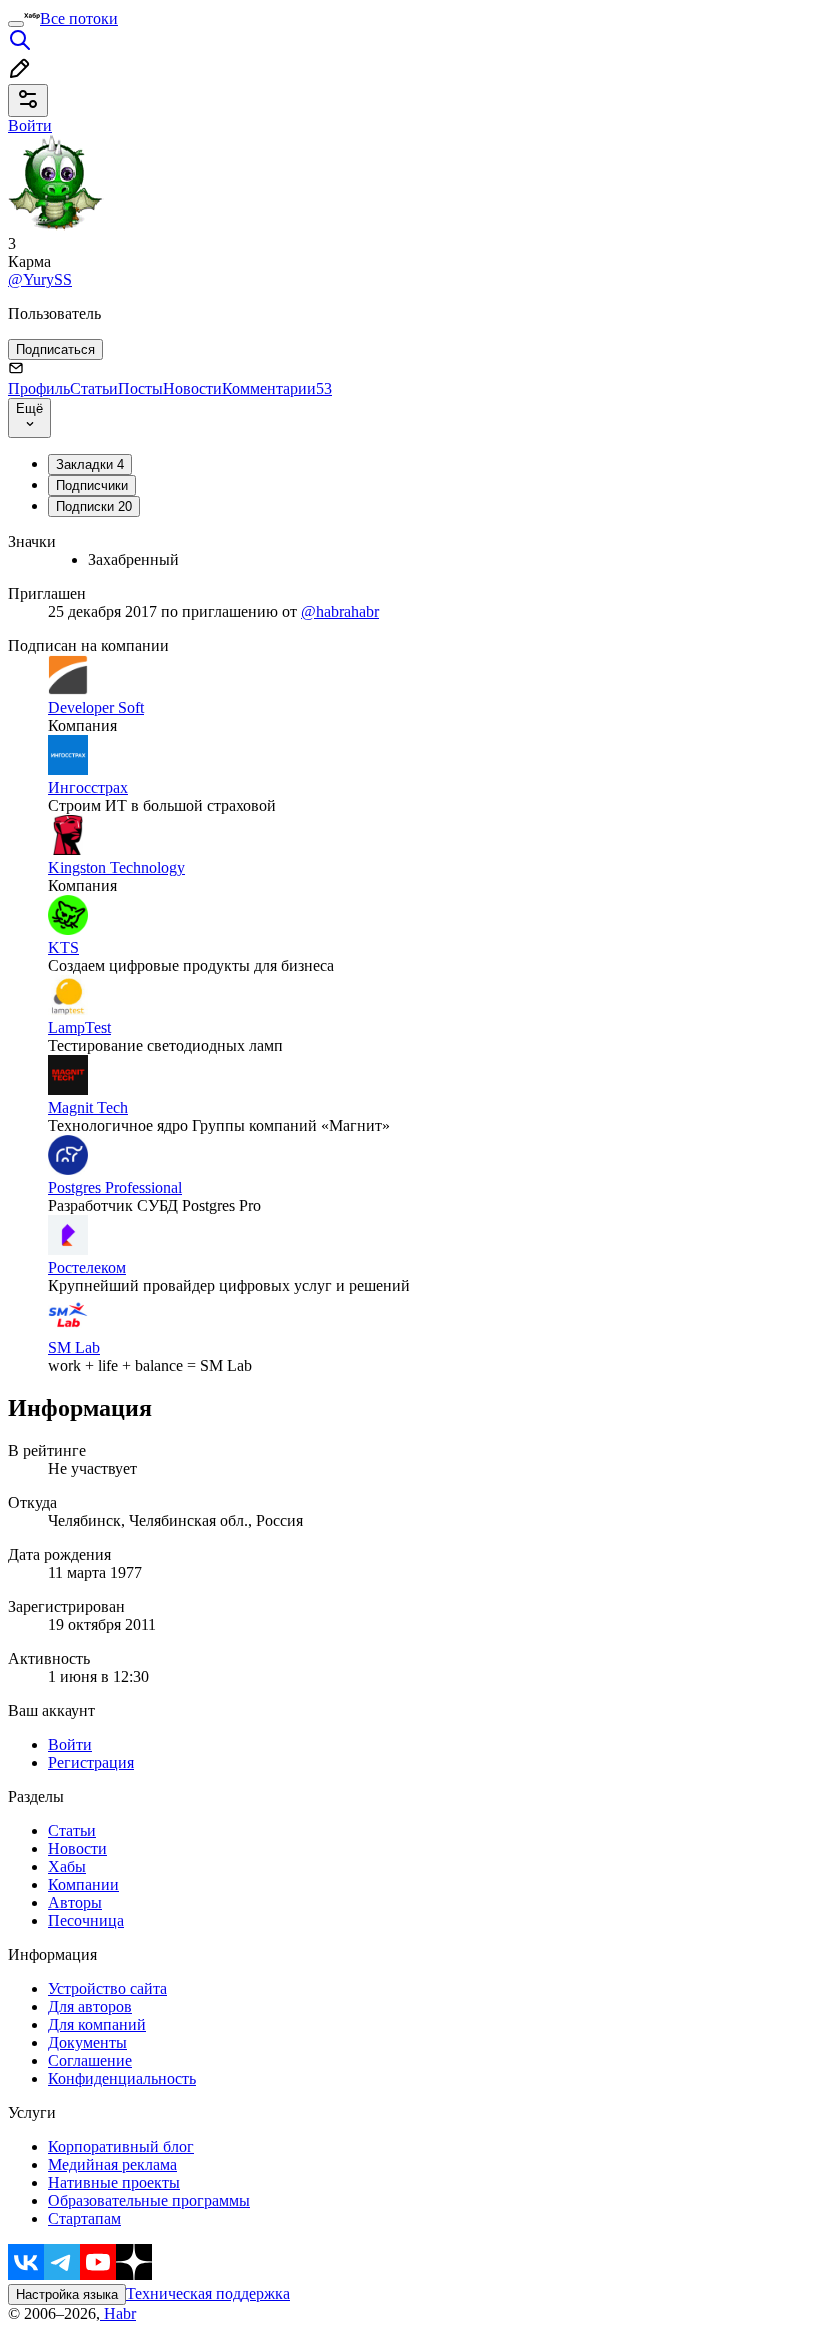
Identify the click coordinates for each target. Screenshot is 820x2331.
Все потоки (79, 18)
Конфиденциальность (122, 2078)
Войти (70, 1744)
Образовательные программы (149, 2200)
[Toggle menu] (16, 24)
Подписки (94, 506)
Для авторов (90, 2006)
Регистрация (91, 1762)
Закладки (90, 464)
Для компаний (97, 2024)
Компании (83, 1884)
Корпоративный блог (121, 2146)
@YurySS (40, 279)
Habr (118, 2313)
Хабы (67, 1866)
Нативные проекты (114, 2182)
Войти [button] (30, 125)
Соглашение (90, 2060)
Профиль (39, 388)
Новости (192, 388)
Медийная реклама (112, 2164)
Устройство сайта (107, 1988)
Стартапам (84, 2218)
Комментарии (277, 388)
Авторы (75, 1902)
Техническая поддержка (208, 2293)
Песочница (86, 1920)
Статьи (94, 388)
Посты (140, 388)
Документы (87, 2042)
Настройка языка (67, 2294)
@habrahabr (340, 611)
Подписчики (92, 485)
